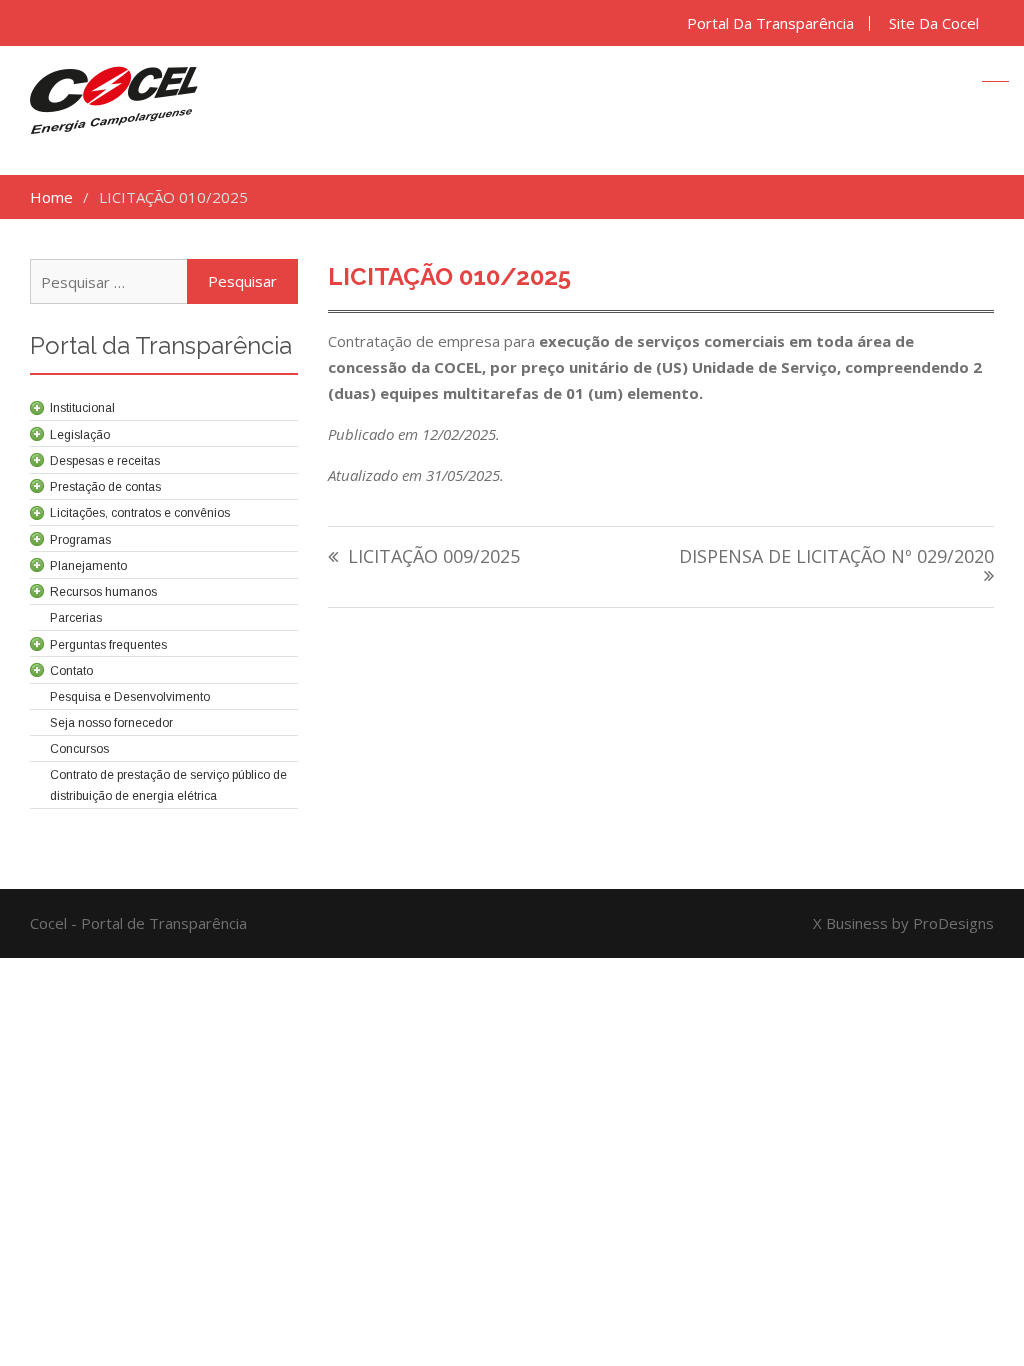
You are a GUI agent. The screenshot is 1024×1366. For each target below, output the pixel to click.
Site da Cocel (934, 23)
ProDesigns (953, 923)
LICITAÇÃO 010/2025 (449, 276)
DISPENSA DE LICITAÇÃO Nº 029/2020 (836, 557)
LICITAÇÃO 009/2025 (434, 557)
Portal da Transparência (770, 23)
